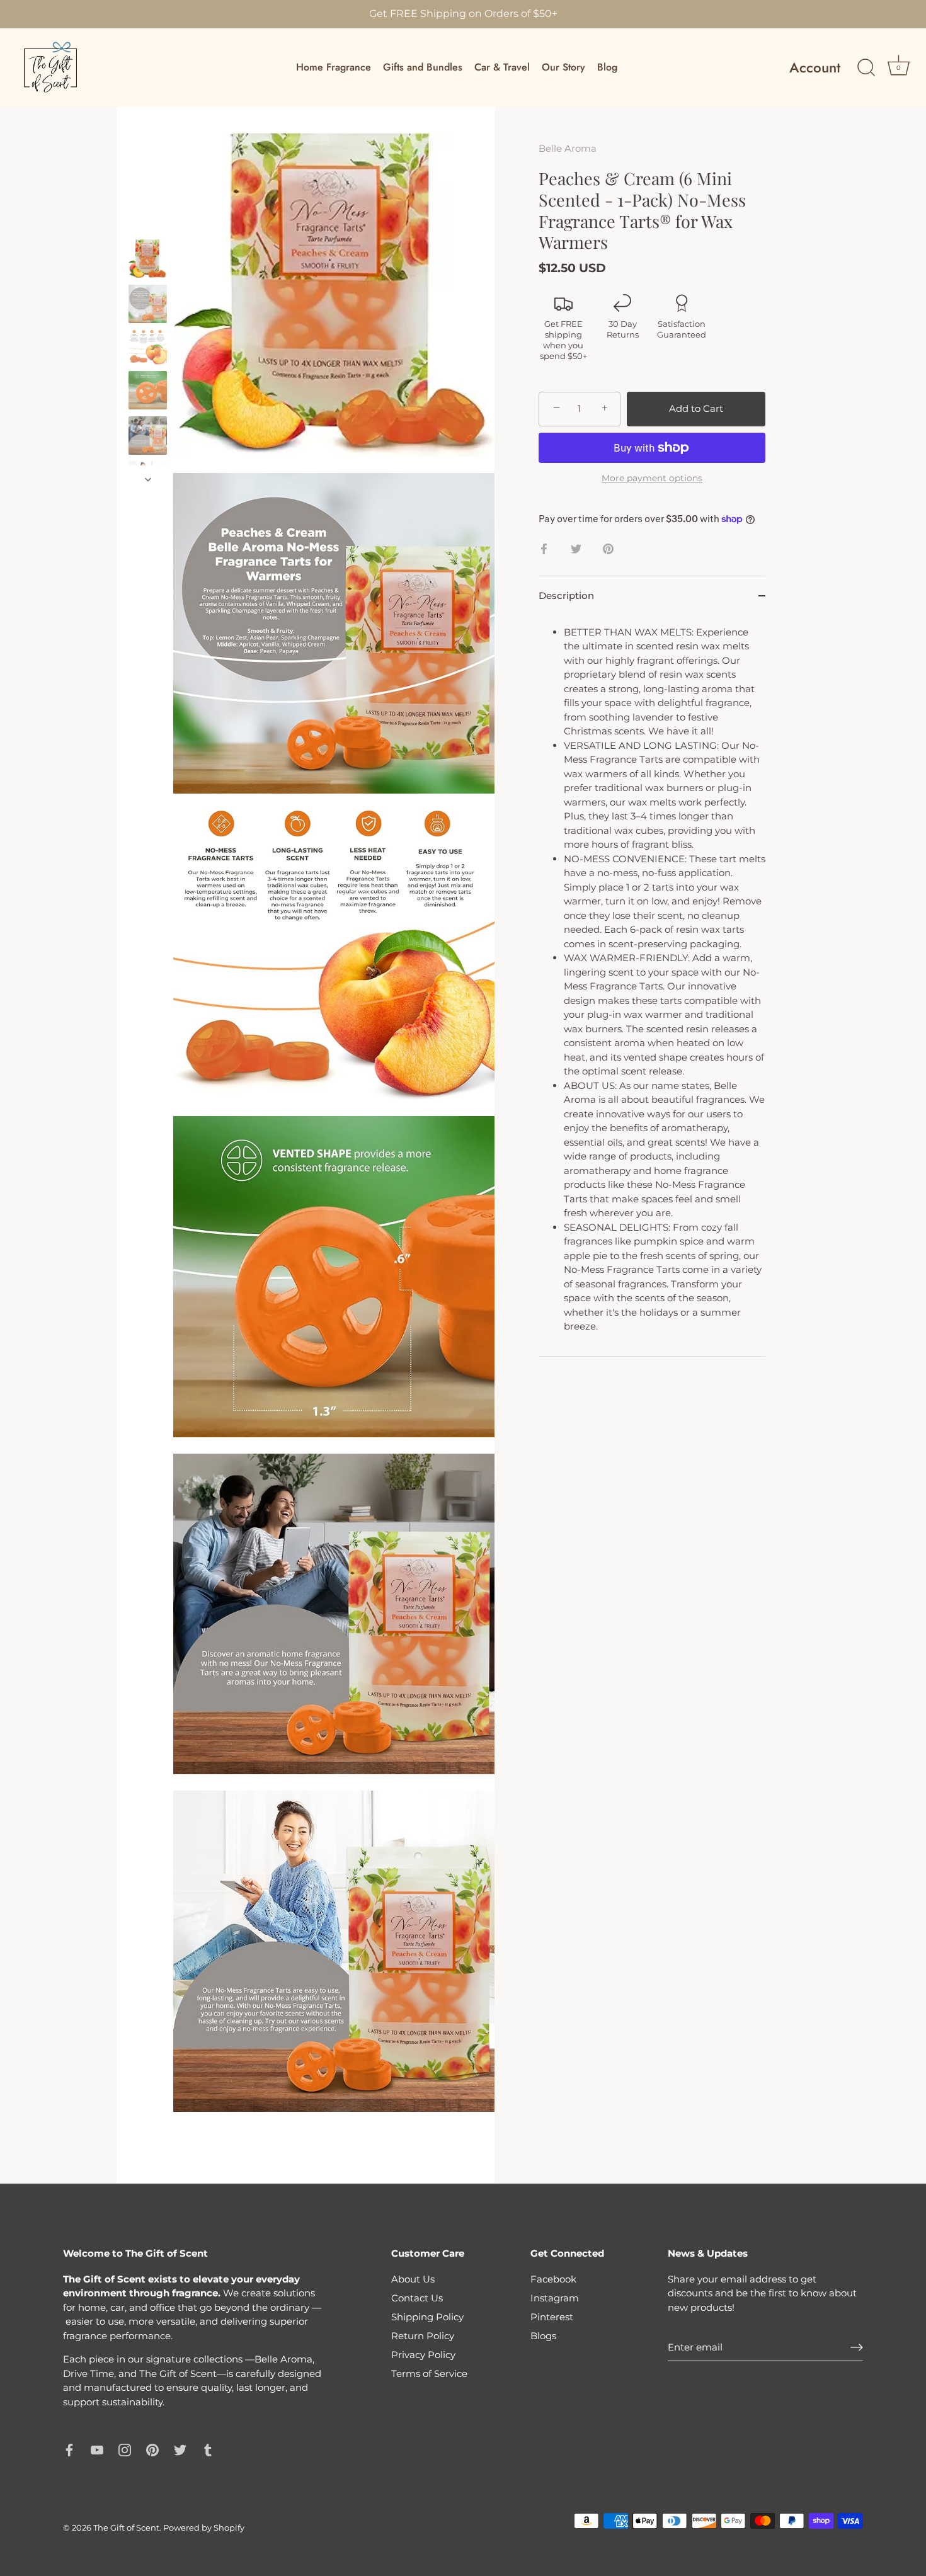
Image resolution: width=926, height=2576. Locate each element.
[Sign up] (857, 2347)
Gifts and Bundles (423, 67)
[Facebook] (69, 2449)
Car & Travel (502, 67)
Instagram (555, 2298)
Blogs (543, 2336)
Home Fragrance (334, 67)
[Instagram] (125, 2449)
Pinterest (552, 2317)
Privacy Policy (423, 2355)
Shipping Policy (427, 2317)
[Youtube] (97, 2449)
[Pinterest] (152, 2449)
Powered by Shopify (204, 2528)
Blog (607, 67)
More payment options (652, 478)
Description (566, 596)
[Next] (148, 479)
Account (815, 68)
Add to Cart (696, 408)
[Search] (866, 68)
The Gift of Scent (126, 2528)
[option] (148, 261)
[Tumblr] (208, 2449)
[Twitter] (180, 2449)
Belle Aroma (568, 148)
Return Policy (423, 2336)
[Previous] (148, 227)
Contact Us (417, 2298)
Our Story (563, 67)
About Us (413, 2279)
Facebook (553, 2279)
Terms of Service (429, 2374)
